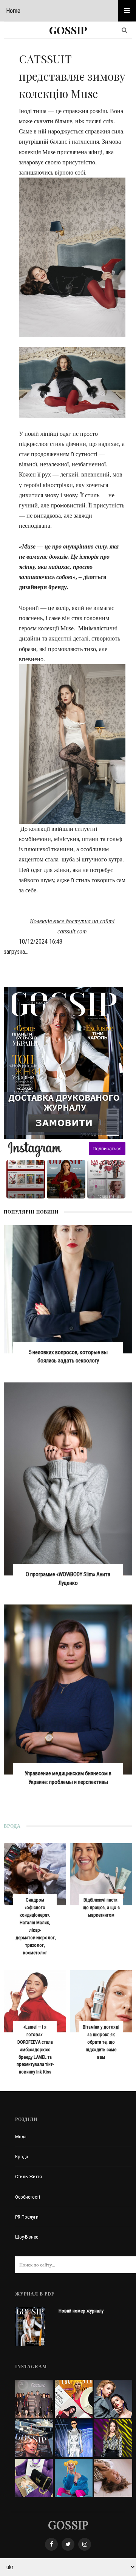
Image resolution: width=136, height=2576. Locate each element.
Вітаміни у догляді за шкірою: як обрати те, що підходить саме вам (101, 2042)
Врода (22, 2157)
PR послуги (27, 2217)
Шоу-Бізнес (27, 2237)
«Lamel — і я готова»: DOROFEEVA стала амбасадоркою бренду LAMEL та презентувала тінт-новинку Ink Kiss (35, 2050)
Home (13, 11)
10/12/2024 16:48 (41, 942)
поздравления (109, 1196)
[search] (124, 30)
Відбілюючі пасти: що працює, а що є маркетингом (101, 1907)
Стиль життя (29, 2177)
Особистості (28, 2197)
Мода (21, 2137)
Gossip (68, 30)
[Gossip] (68, 2525)
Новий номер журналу (81, 2311)
